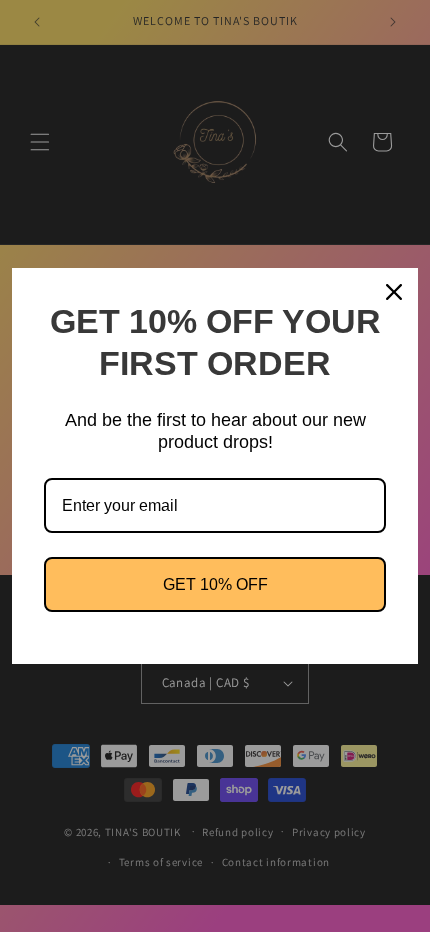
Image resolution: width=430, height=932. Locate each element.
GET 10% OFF (215, 584)
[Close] (394, 292)
